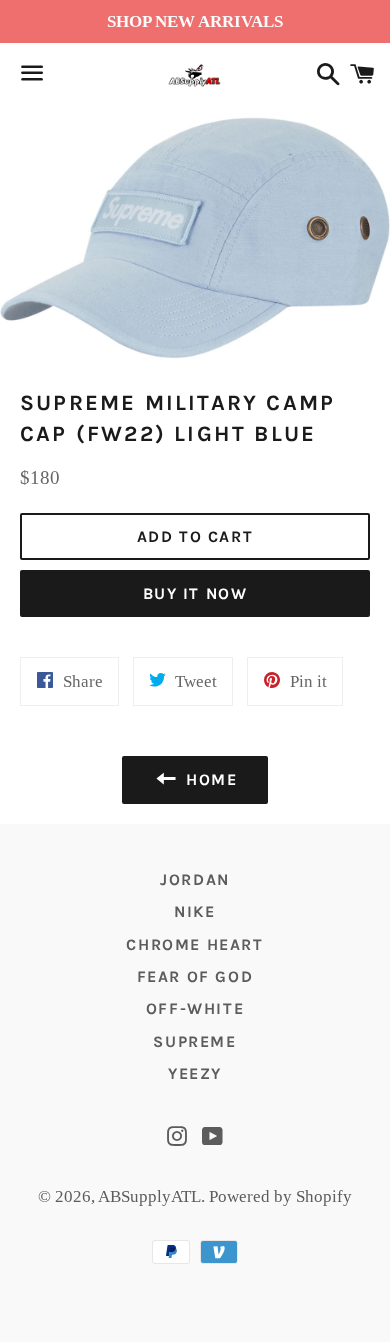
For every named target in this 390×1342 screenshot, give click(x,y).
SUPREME (194, 1041)
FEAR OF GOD (195, 976)
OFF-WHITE (195, 1008)
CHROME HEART (194, 944)
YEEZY (195, 1073)
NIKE (194, 911)
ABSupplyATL (149, 1196)
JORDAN (195, 879)
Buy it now (195, 593)
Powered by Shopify (280, 1196)
